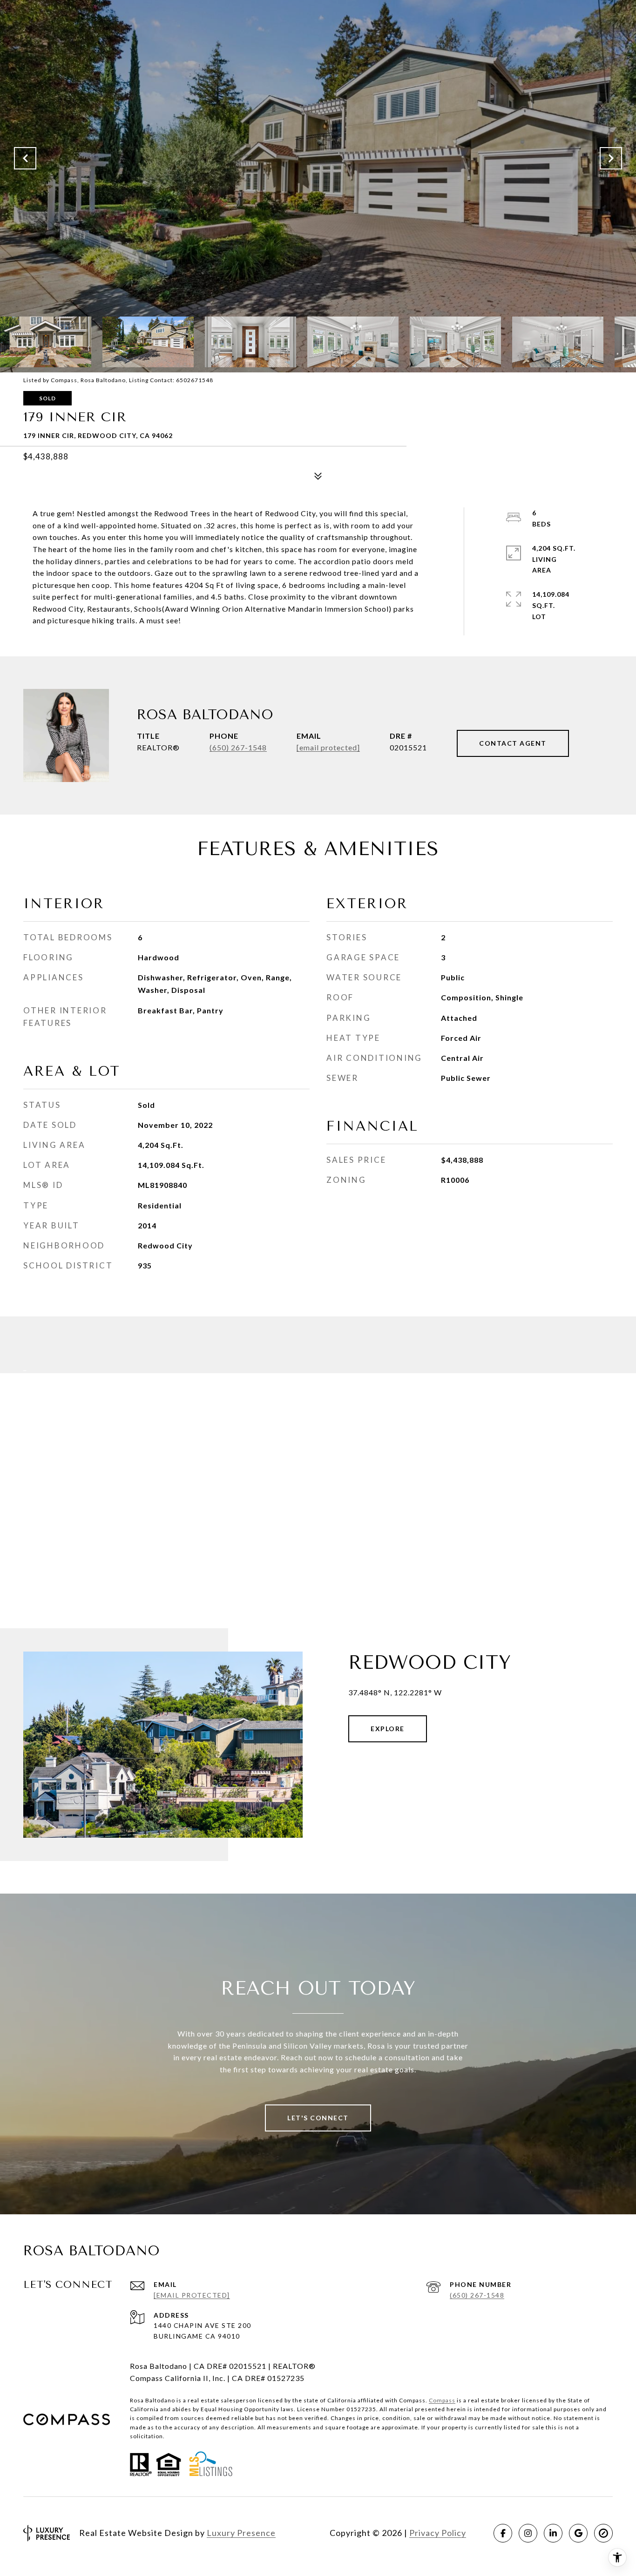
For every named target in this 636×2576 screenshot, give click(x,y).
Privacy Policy (438, 2533)
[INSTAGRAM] (528, 2533)
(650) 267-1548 (238, 747)
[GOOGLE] (578, 2533)
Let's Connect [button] (318, 2118)
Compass (442, 2400)
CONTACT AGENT (513, 743)
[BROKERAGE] (603, 2533)
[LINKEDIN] (553, 2533)
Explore (388, 1729)
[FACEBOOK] (503, 2533)
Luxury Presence (241, 2533)
